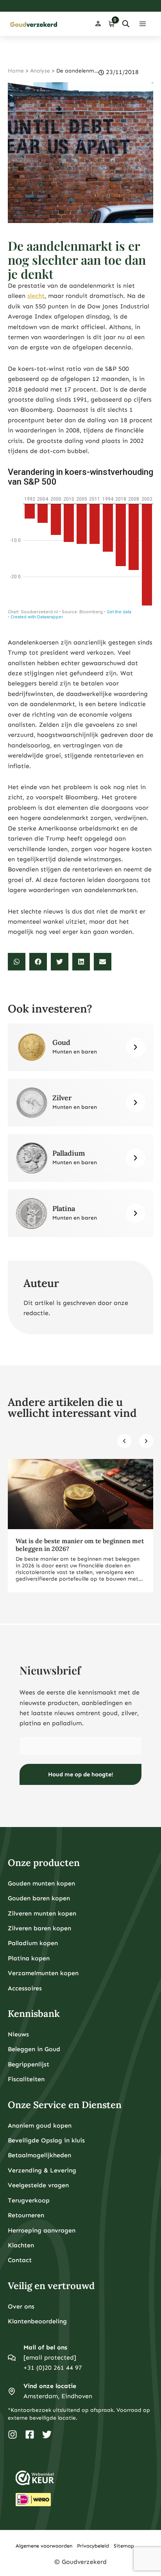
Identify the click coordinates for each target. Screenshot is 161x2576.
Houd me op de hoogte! (81, 1774)
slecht (36, 296)
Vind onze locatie (50, 2386)
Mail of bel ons (45, 2347)
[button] (17, 962)
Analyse (40, 71)
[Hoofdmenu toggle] (143, 24)
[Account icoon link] (98, 24)
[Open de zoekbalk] (126, 24)
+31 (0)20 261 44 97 (53, 2368)
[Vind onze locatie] (12, 2391)
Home (16, 71)
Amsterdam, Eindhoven (58, 2396)
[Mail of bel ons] (12, 2358)
